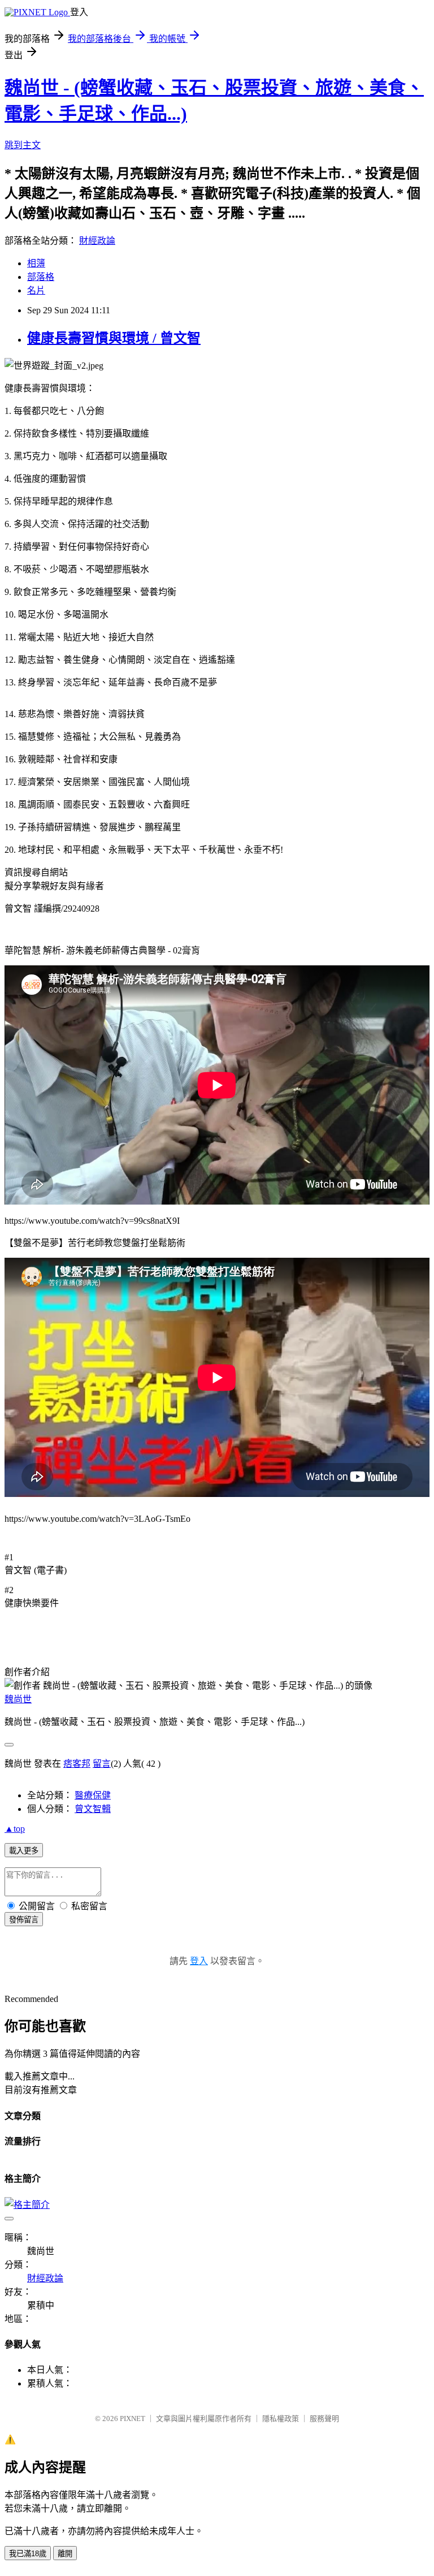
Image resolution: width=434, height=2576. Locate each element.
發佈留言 (24, 1920)
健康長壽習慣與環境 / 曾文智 (114, 338)
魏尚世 (18, 1699)
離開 (65, 2554)
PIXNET (133, 2418)
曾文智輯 (93, 1809)
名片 (36, 290)
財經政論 (97, 241)
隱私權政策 (281, 2418)
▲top (15, 1829)
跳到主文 (23, 145)
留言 (102, 1764)
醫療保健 (93, 1795)
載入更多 (24, 1851)
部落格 (41, 277)
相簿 (36, 263)
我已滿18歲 (28, 2554)
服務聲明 (324, 2418)
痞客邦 (77, 1764)
